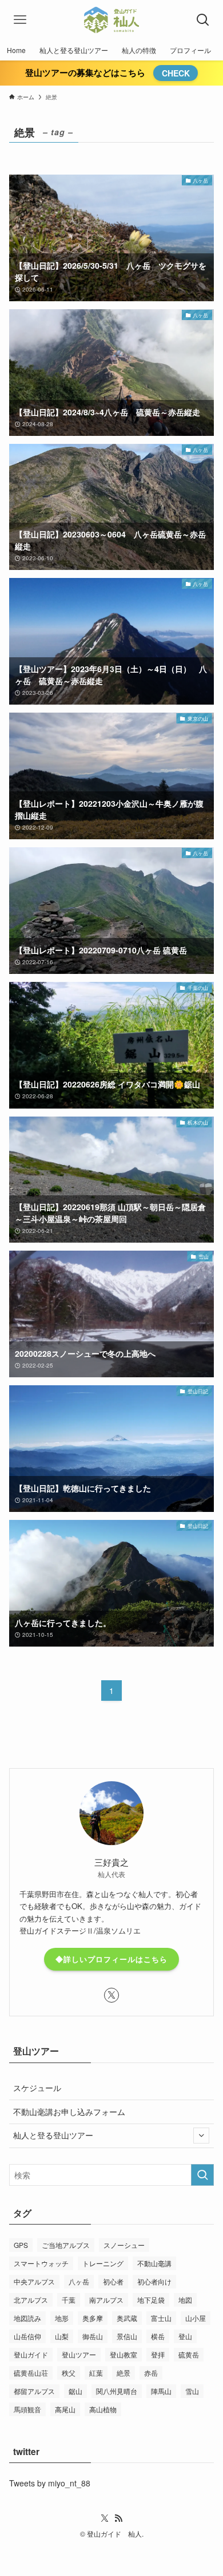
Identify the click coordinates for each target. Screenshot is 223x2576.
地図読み (27, 2318)
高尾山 (65, 2409)
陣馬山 (161, 2391)
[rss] (118, 2518)
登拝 (158, 2354)
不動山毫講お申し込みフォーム (69, 2112)
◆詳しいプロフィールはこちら (111, 1959)
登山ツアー (79, 2354)
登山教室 (124, 2354)
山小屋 (196, 2318)
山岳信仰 (27, 2336)
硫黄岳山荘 (31, 2373)
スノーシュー (124, 2245)
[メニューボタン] (20, 20)
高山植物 (103, 2409)
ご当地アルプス (66, 2245)
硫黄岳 (189, 2354)
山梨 (62, 2336)
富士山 (161, 2318)
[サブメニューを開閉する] (201, 2136)
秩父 (69, 2373)
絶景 (124, 2373)
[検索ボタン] (203, 20)
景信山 (127, 2336)
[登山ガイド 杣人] (111, 20)
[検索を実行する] (202, 2175)
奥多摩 (93, 2318)
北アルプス (31, 2300)
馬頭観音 (27, 2409)
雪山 (192, 2391)
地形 (62, 2318)
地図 (185, 2300)
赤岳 (151, 2373)
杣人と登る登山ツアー (53, 2135)
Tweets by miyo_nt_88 (50, 2483)
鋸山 (75, 2391)
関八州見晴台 (117, 2391)
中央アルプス (34, 2281)
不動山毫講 (154, 2263)
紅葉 (96, 2373)
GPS (21, 2245)
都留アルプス (34, 2391)
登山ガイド (31, 2354)
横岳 (158, 2336)
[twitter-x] (111, 1995)
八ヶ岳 (79, 2281)
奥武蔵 (127, 2318)
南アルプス (106, 2300)
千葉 (69, 2300)
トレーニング (103, 2263)
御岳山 (93, 2336)
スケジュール (37, 2088)
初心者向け (154, 2281)
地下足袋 (151, 2300)
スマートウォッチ (41, 2263)
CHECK (176, 73)
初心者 (113, 2281)
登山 (185, 2336)
